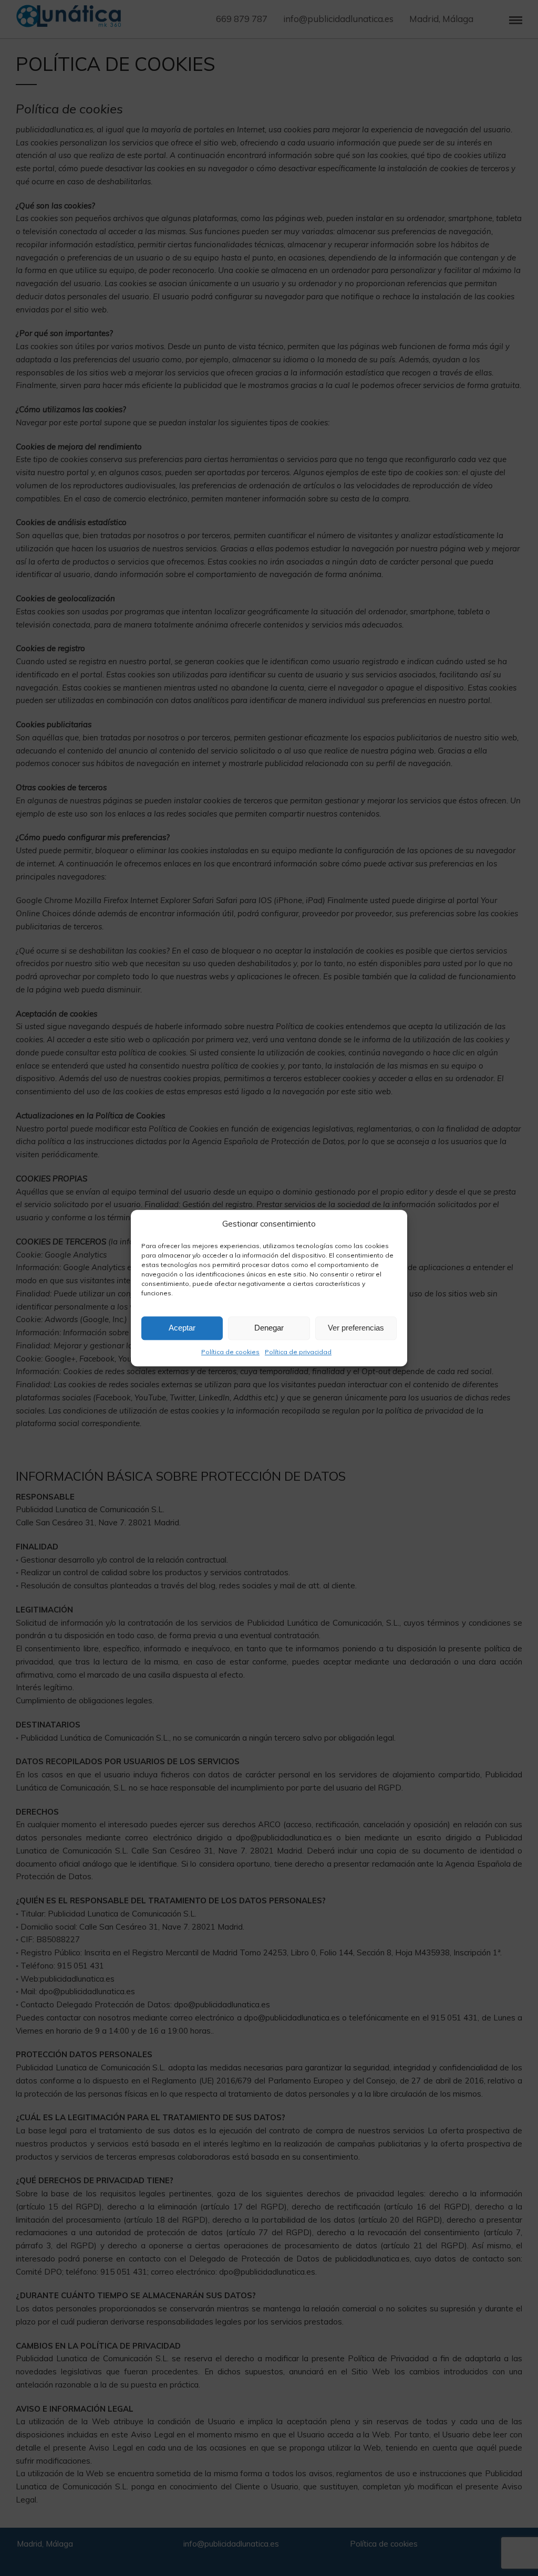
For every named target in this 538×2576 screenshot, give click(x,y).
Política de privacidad (298, 1352)
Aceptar (182, 1328)
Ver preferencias (356, 1328)
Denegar (269, 1328)
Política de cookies (230, 1352)
